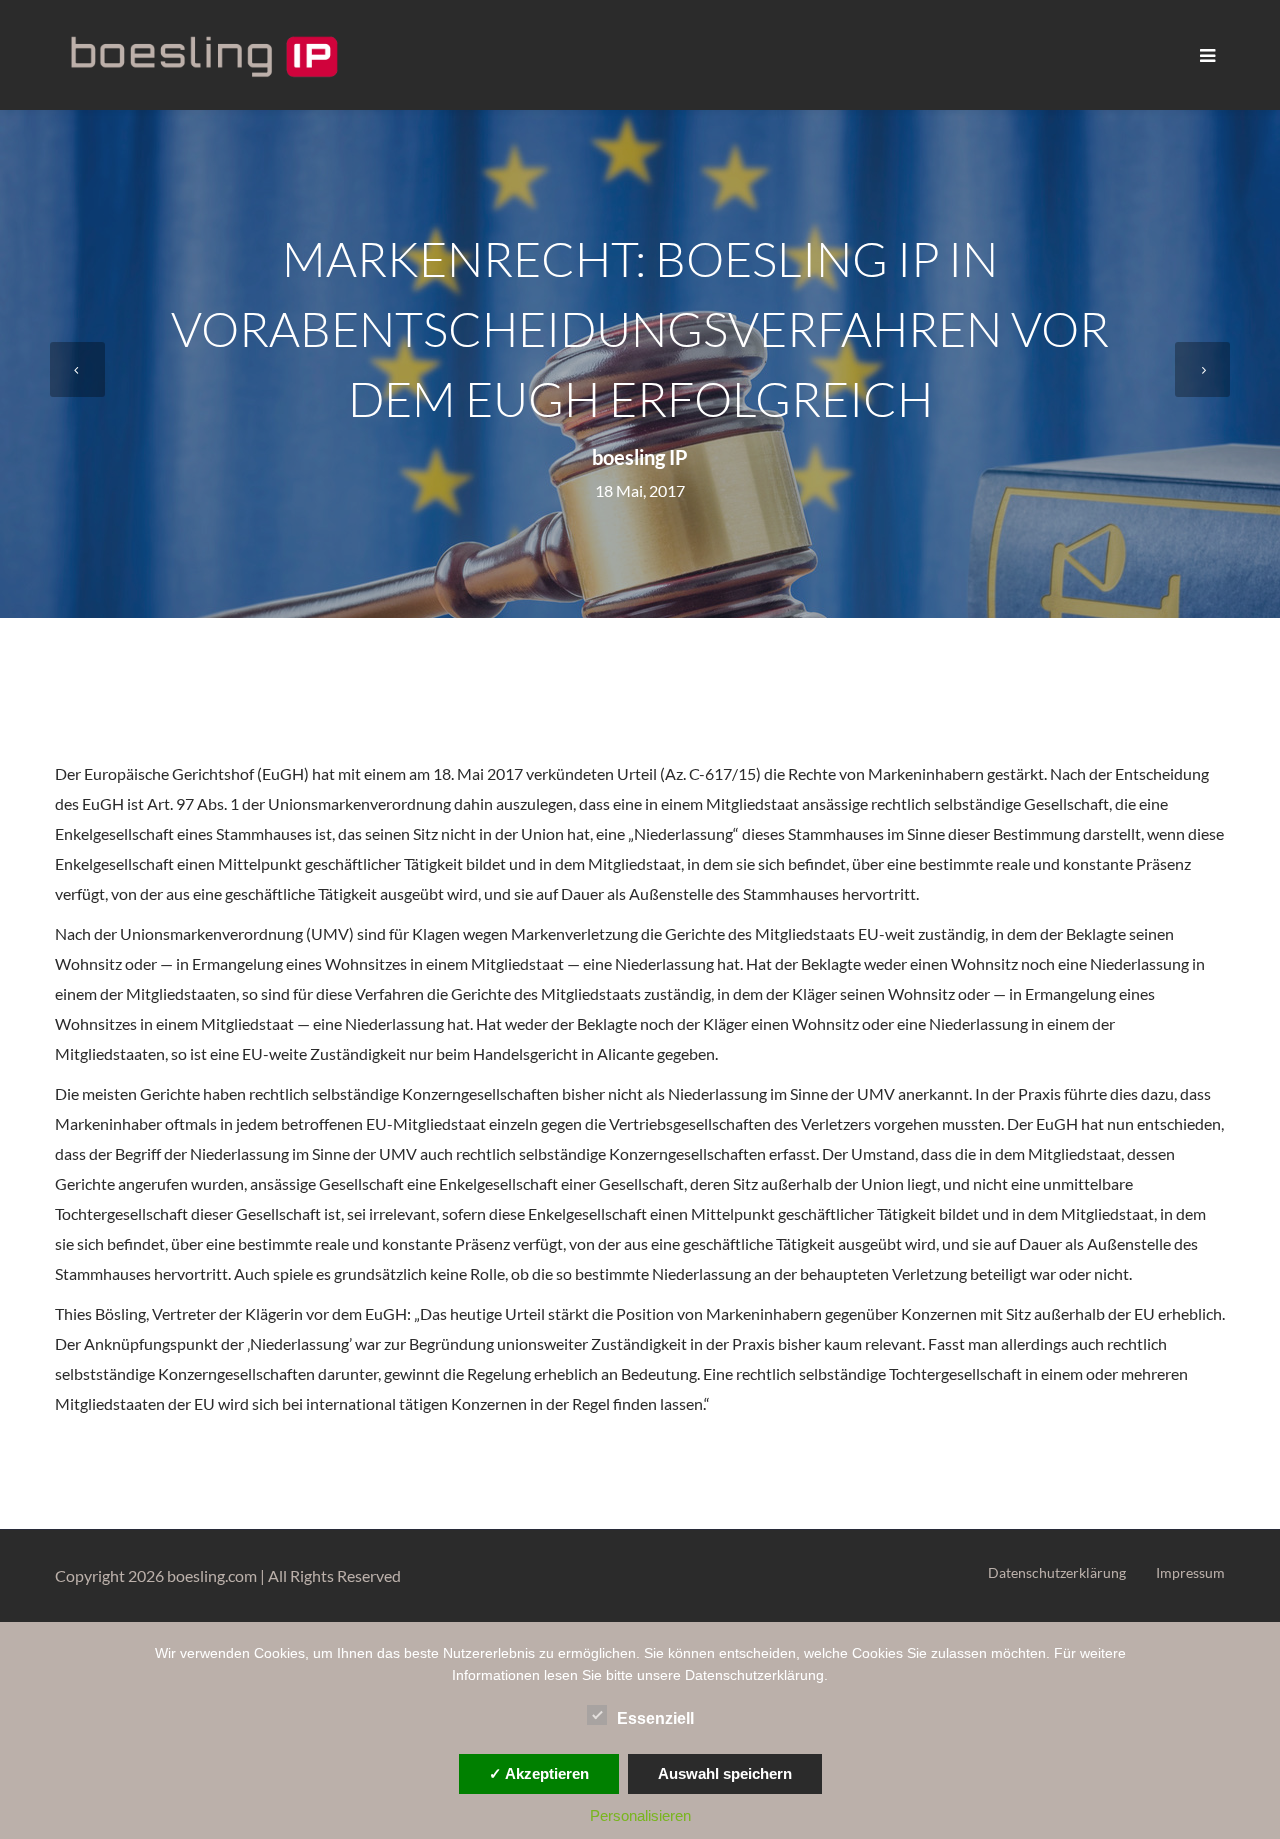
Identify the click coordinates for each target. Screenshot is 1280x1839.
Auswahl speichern (725, 1773)
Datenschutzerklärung (1057, 1572)
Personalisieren (640, 1815)
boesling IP (640, 457)
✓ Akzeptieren (539, 1773)
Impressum (1190, 1572)
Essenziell (655, 1718)
